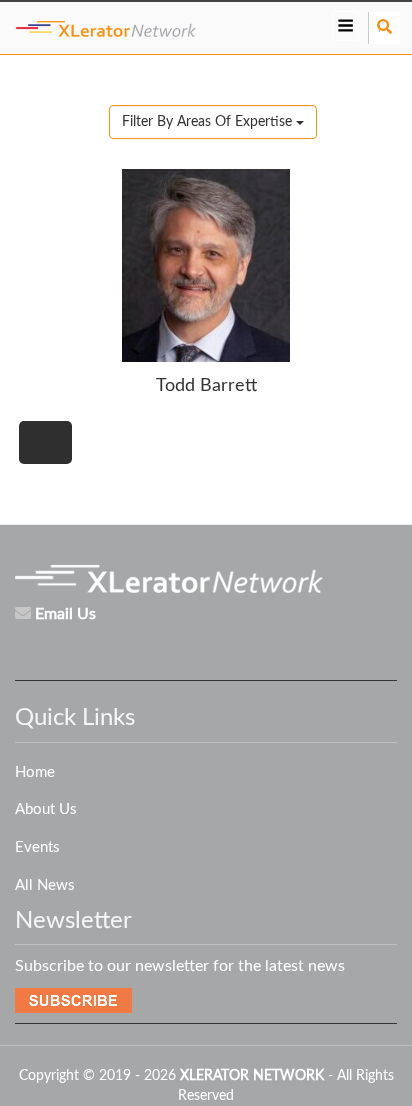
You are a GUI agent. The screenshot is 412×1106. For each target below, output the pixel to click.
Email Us (65, 614)
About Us (46, 809)
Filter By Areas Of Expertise (209, 122)
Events (37, 847)
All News (45, 885)
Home (35, 772)
